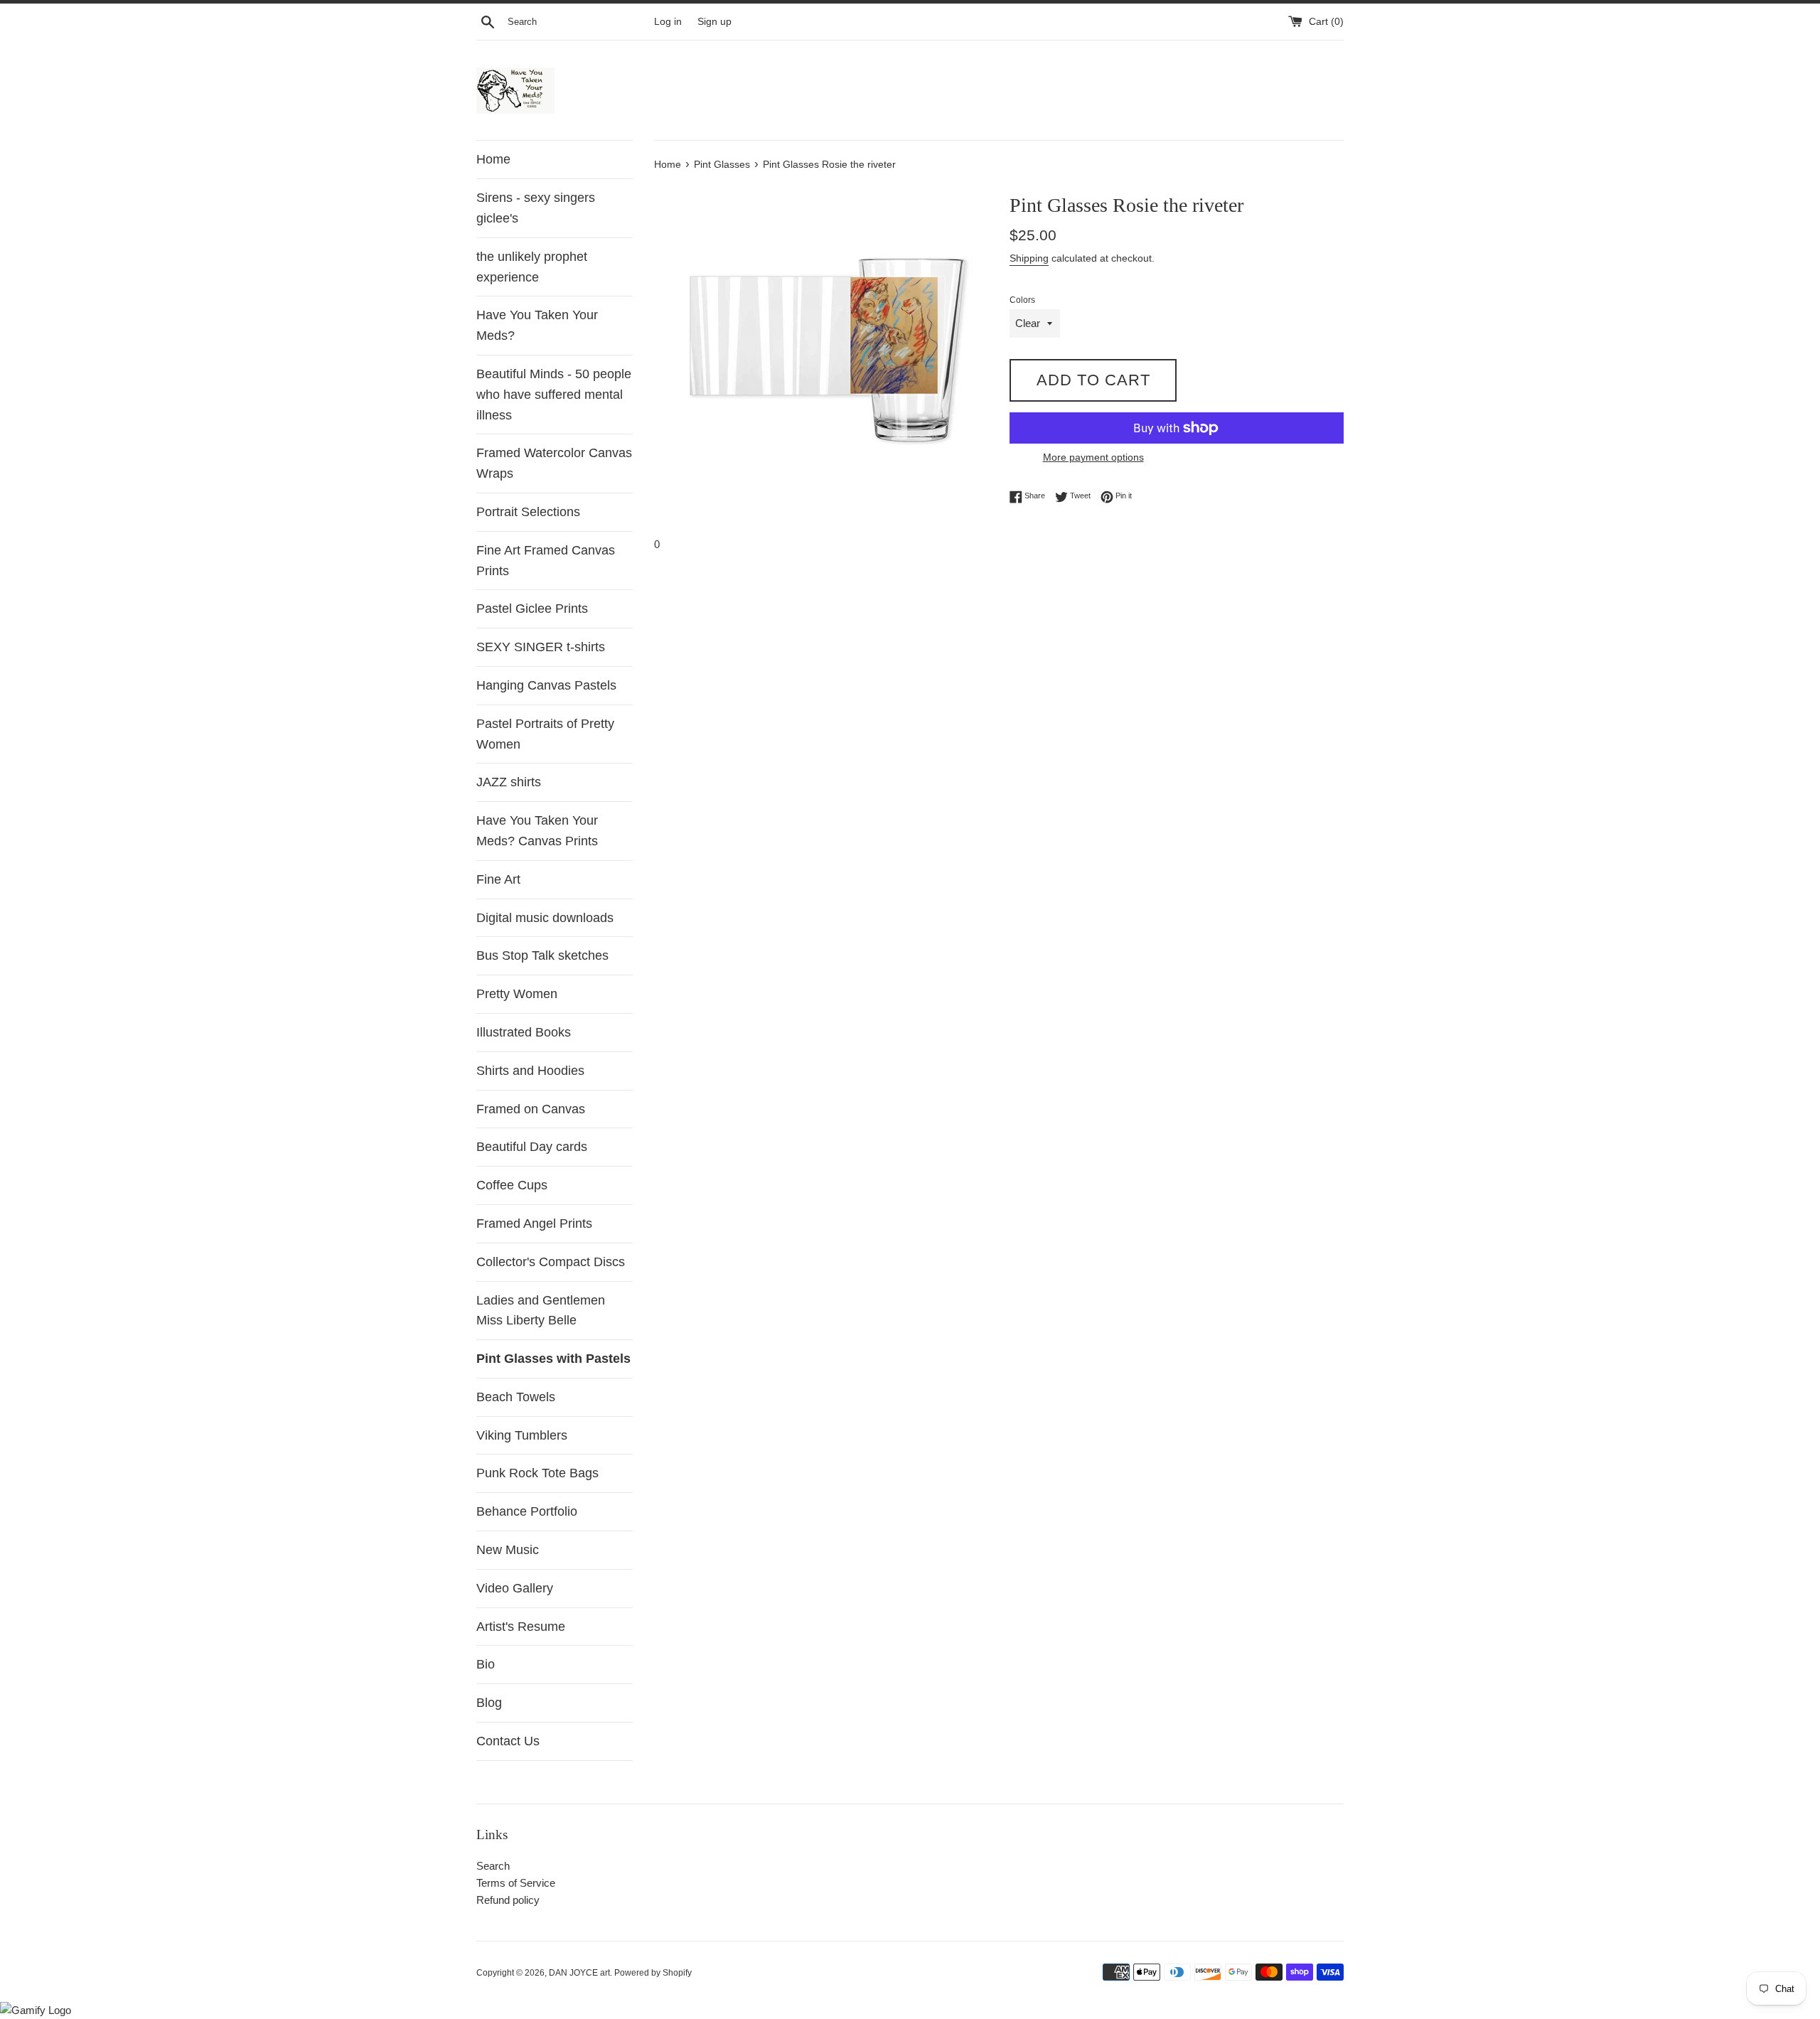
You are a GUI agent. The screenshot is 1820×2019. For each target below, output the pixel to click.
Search (493, 1866)
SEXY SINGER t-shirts (541, 647)
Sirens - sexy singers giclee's (536, 208)
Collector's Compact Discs (551, 1262)
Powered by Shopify (653, 1973)
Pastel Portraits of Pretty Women (545, 734)
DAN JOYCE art (579, 1973)
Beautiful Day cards (532, 1147)
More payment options (1093, 457)
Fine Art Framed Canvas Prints (546, 561)
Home (493, 159)
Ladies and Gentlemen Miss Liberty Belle (541, 1311)
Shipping (1029, 258)
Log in (668, 22)
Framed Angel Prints (534, 1223)
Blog (489, 1703)
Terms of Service (516, 1883)
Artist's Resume (521, 1627)
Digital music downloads (545, 918)
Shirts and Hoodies (530, 1071)
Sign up (714, 22)
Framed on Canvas (531, 1109)
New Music (508, 1550)
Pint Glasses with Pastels (553, 1359)
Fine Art (498, 879)
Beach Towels (516, 1397)
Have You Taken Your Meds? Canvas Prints (537, 831)
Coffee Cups (512, 1185)
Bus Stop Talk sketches (542, 955)
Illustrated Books (524, 1032)
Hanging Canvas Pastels (546, 685)
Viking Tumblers (522, 1435)
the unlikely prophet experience (532, 267)
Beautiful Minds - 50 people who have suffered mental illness (554, 395)
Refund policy (508, 1900)
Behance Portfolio (527, 1511)
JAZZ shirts (509, 782)
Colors (1022, 300)
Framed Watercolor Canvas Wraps (554, 463)
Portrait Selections (528, 512)
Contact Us (508, 1741)
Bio (486, 1664)
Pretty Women (517, 994)
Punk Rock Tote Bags (537, 1473)
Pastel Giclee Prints (532, 609)
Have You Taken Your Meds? (537, 325)
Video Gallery (515, 1588)
